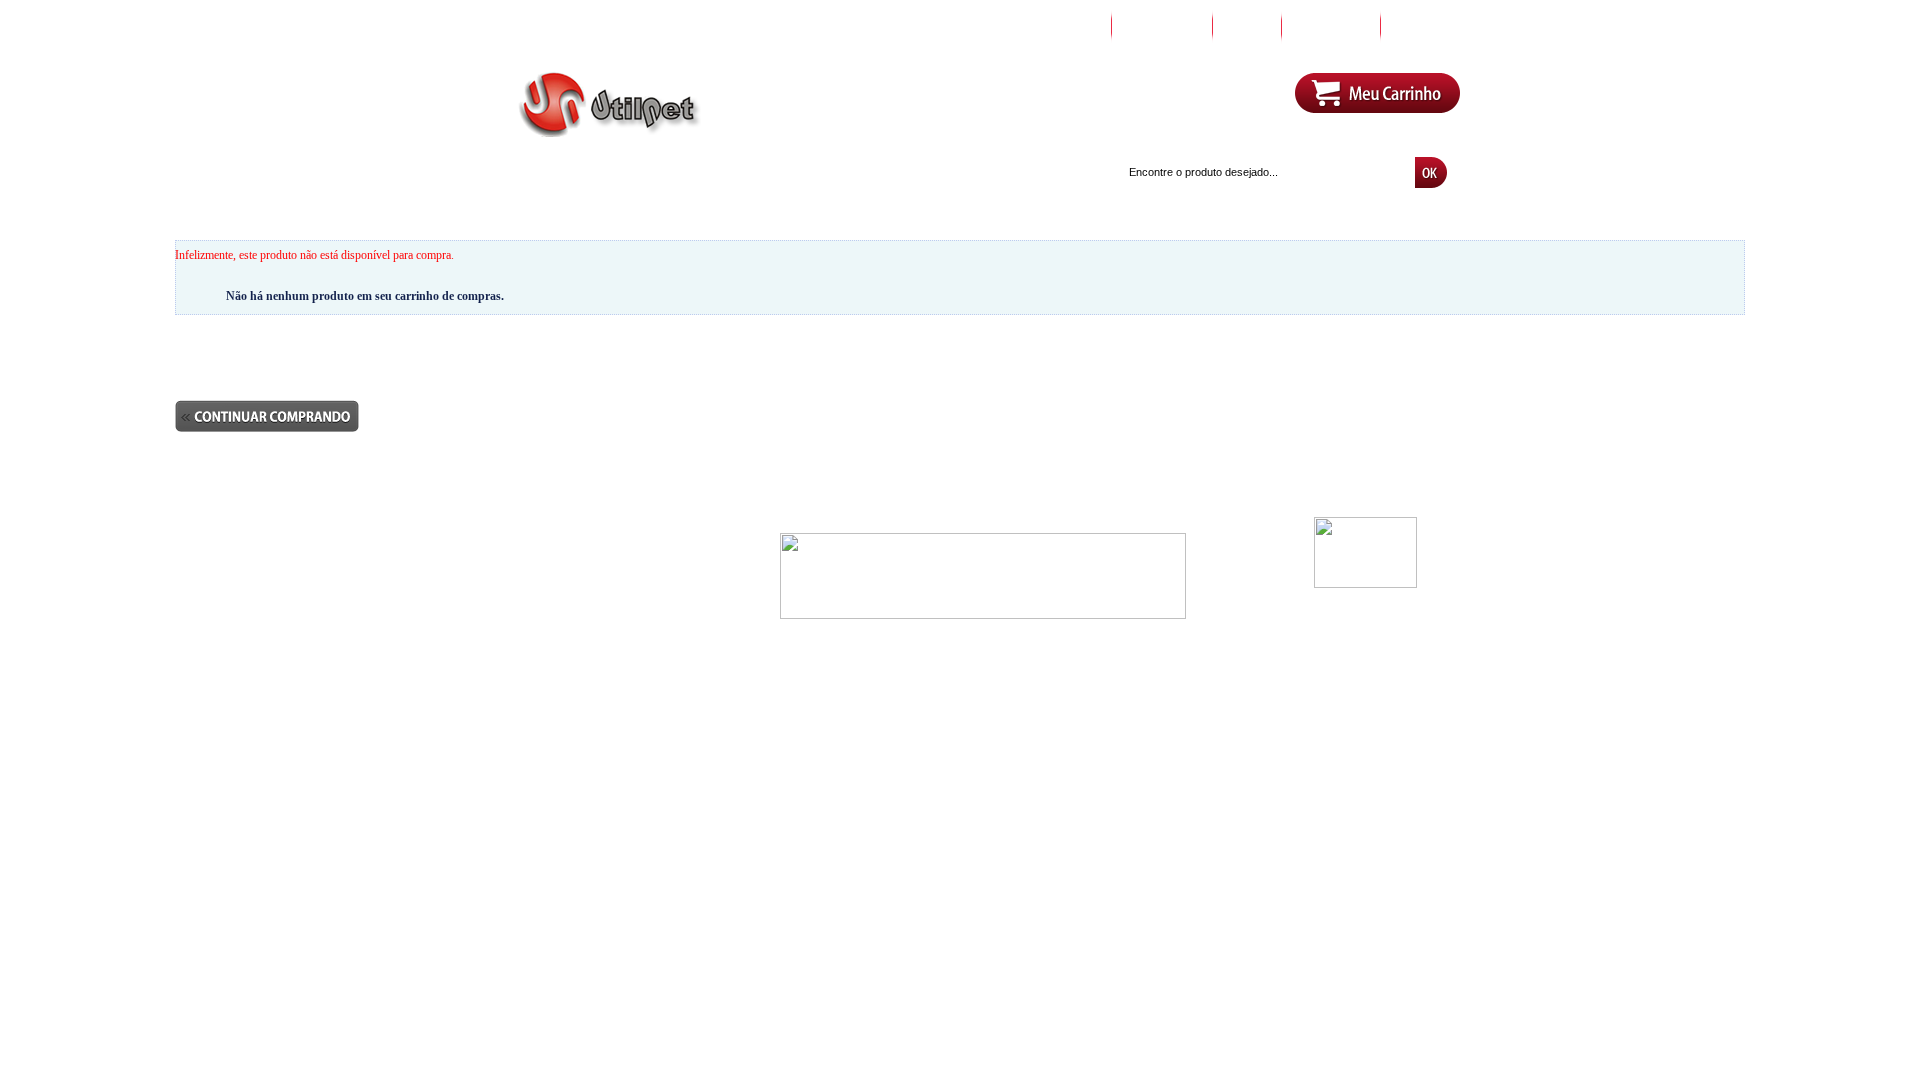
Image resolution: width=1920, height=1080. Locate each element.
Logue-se (1017, 105)
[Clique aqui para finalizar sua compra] (267, 396)
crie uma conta (1095, 105)
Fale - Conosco (521, 586)
